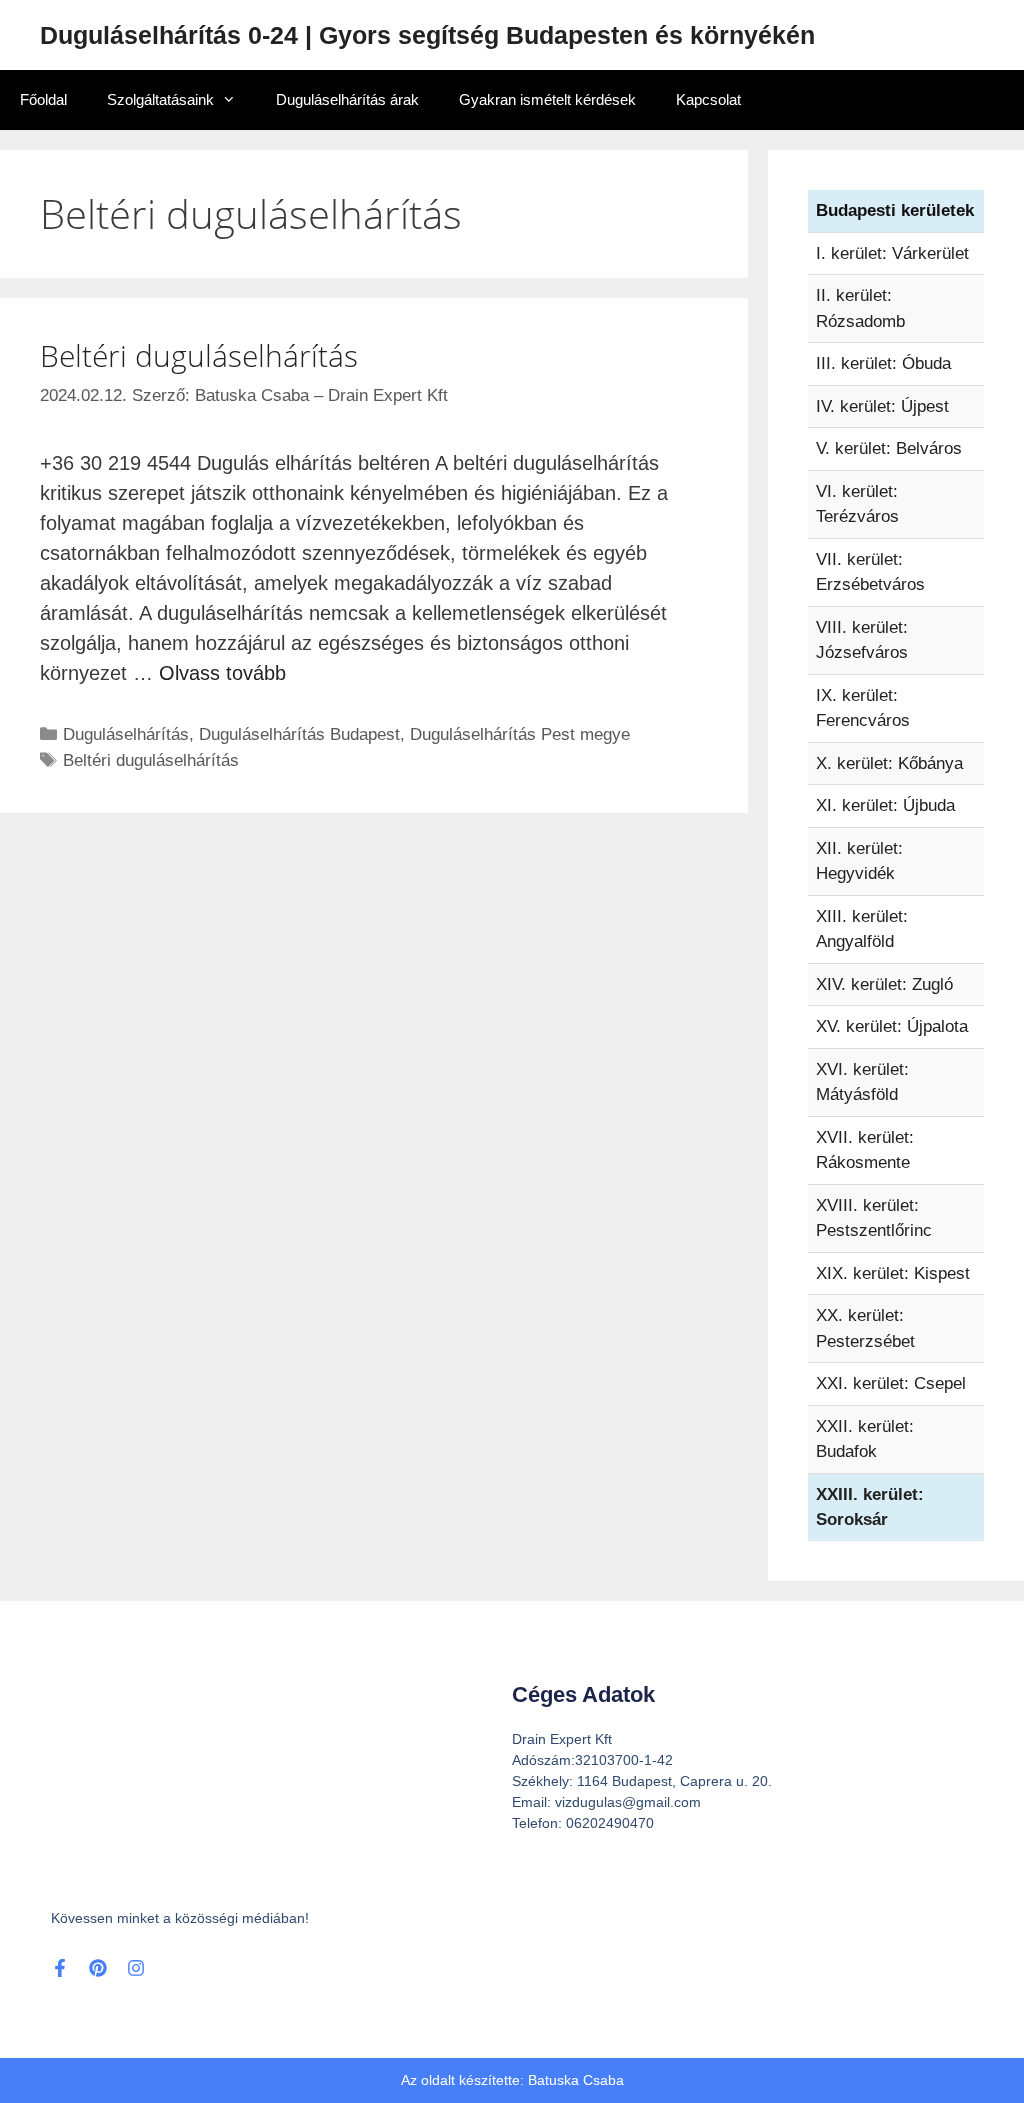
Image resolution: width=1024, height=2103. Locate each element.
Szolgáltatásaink (160, 99)
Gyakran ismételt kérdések (547, 99)
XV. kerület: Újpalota (892, 1026)
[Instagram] (136, 1968)
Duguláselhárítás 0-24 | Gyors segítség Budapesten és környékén (427, 35)
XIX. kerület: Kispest (893, 1273)
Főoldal (43, 99)
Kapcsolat (708, 99)
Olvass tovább (222, 673)
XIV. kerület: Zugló (884, 984)
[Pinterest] (98, 1968)
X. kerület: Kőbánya (889, 763)
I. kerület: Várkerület (892, 253)
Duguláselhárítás (126, 734)
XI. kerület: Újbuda (885, 805)
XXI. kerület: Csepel (891, 1383)
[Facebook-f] (60, 1968)
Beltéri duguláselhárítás (199, 355)
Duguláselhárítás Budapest (299, 734)
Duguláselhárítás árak (347, 99)
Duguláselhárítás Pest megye (520, 734)
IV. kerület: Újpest (882, 406)
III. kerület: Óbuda (883, 363)
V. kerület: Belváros (889, 448)
